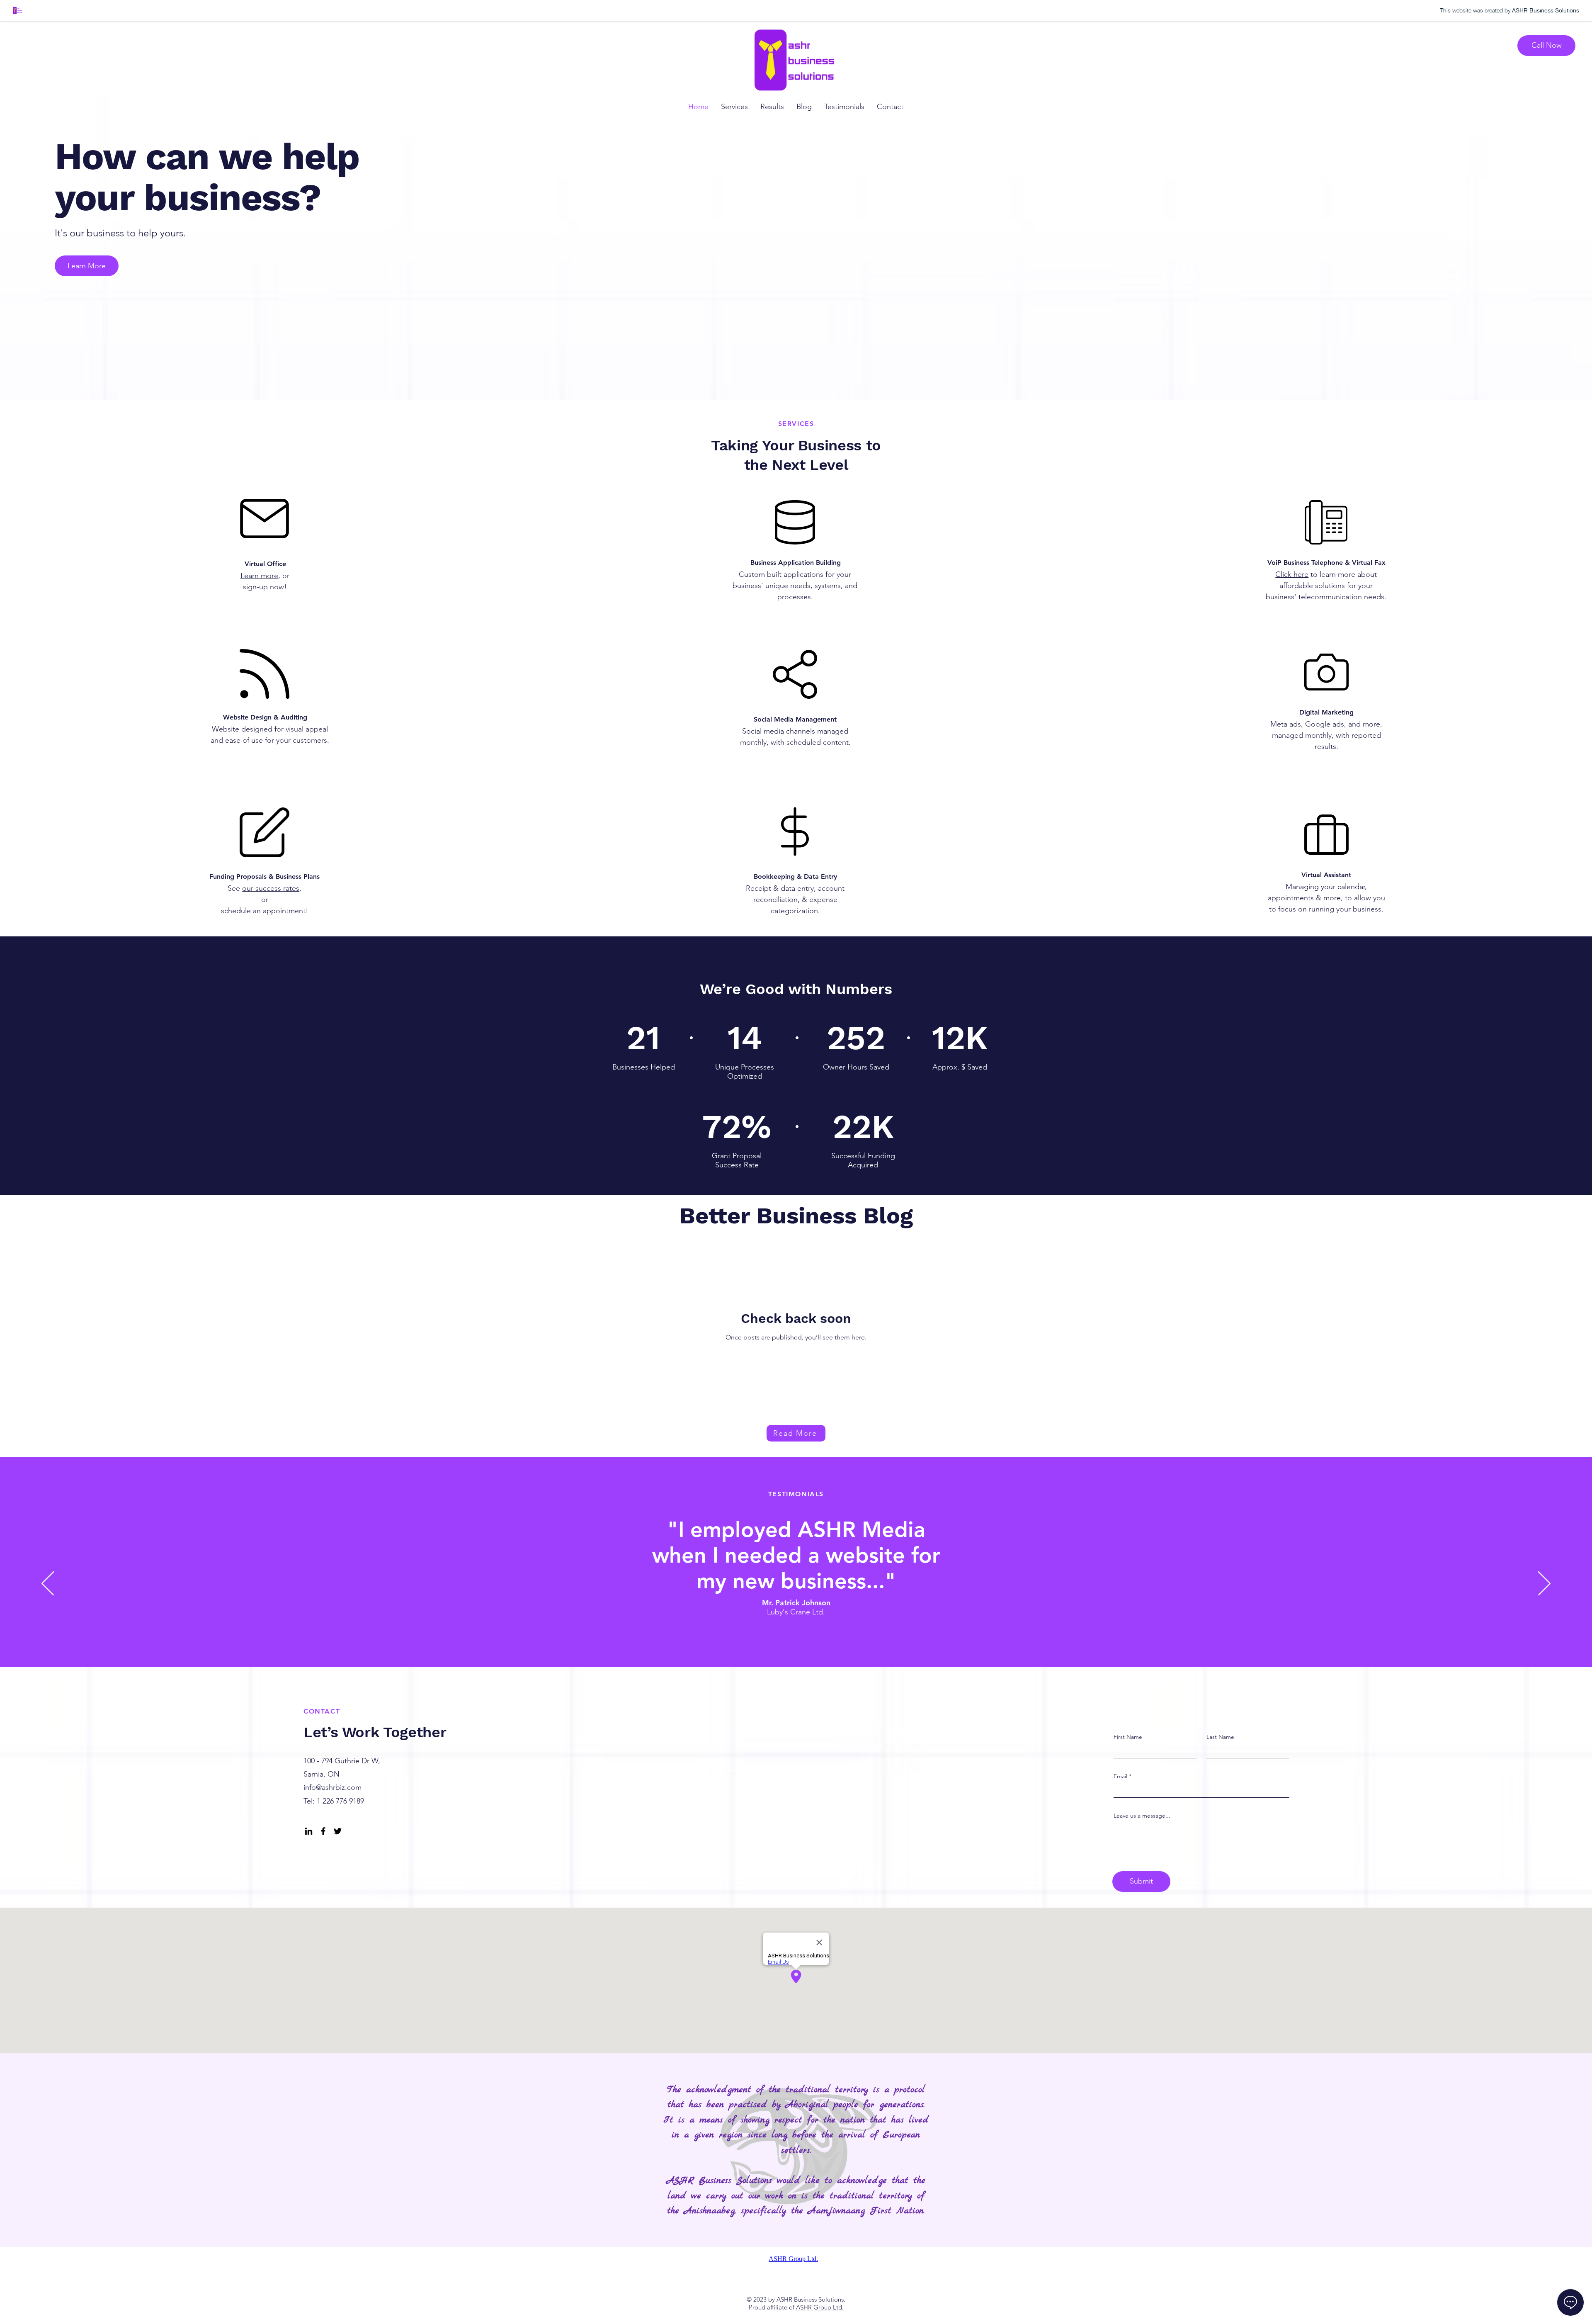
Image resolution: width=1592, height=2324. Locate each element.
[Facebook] (323, 1831)
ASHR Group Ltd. (820, 2307)
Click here (1292, 574)
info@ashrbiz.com (332, 1787)
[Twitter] (338, 1831)
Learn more (259, 576)
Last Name (1220, 1737)
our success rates (271, 888)
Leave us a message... (1142, 1816)
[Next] (1544, 1584)
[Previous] (48, 1584)
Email (1120, 1776)
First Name (1128, 1737)
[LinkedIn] (309, 1831)
